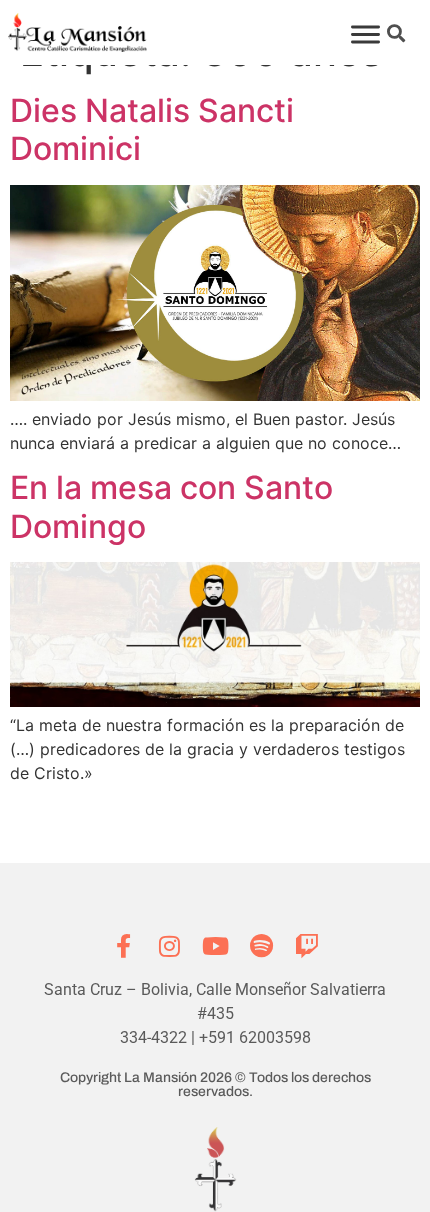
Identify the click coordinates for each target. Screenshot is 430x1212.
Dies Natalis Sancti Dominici (152, 129)
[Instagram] (169, 946)
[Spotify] (261, 946)
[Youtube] (215, 946)
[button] (396, 32)
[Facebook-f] (123, 946)
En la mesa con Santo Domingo (171, 506)
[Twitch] (307, 946)
